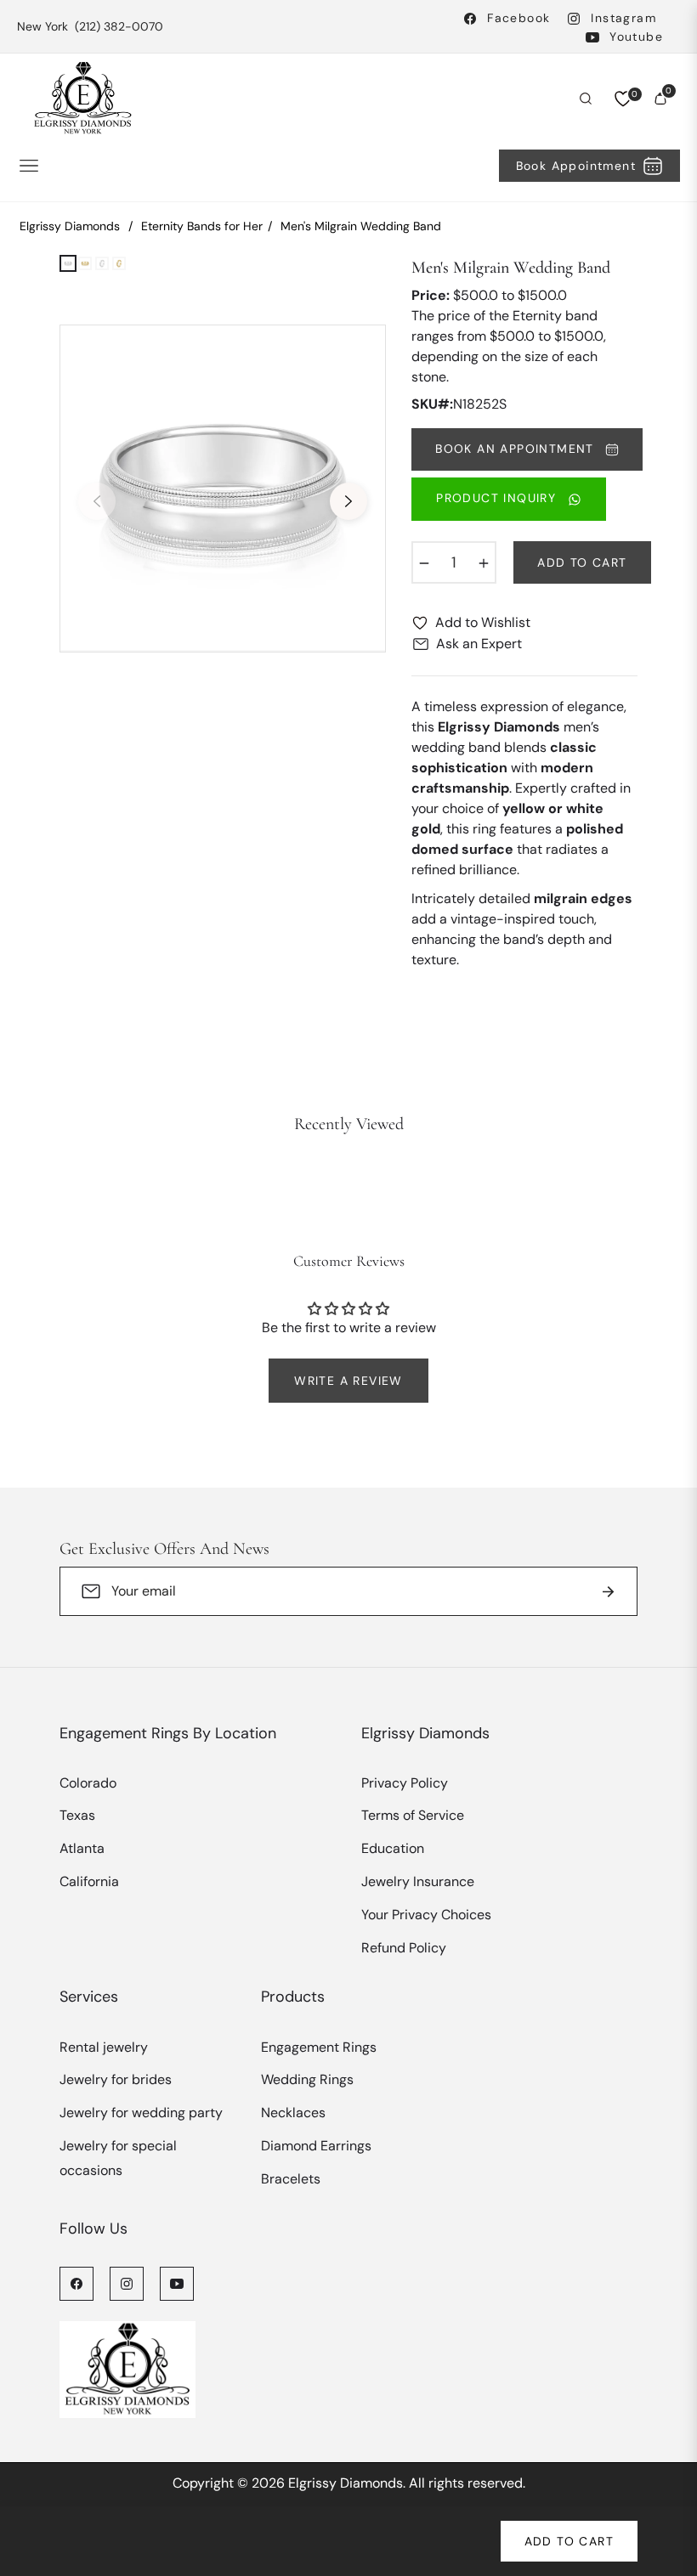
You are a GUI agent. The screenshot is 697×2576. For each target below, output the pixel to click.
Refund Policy (404, 1948)
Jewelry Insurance (418, 1881)
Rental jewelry (104, 2047)
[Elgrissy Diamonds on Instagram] (127, 2283)
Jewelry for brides (116, 2079)
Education (393, 1848)
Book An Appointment (517, 449)
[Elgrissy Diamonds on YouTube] (177, 2283)
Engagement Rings (319, 2047)
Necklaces (293, 2113)
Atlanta (82, 1848)
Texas (77, 1815)
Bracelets (291, 2179)
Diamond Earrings (316, 2146)
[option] (223, 489)
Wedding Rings (307, 2079)
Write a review (348, 1381)
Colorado (88, 1783)
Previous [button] (97, 501)
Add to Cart (569, 2541)
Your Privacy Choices (426, 1915)
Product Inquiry (498, 498)
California (89, 1881)
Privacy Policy (405, 1783)
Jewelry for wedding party (141, 2113)
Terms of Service (413, 1815)
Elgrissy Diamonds (70, 226)
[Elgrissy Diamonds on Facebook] (76, 2283)
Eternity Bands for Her (202, 226)
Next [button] (348, 501)
